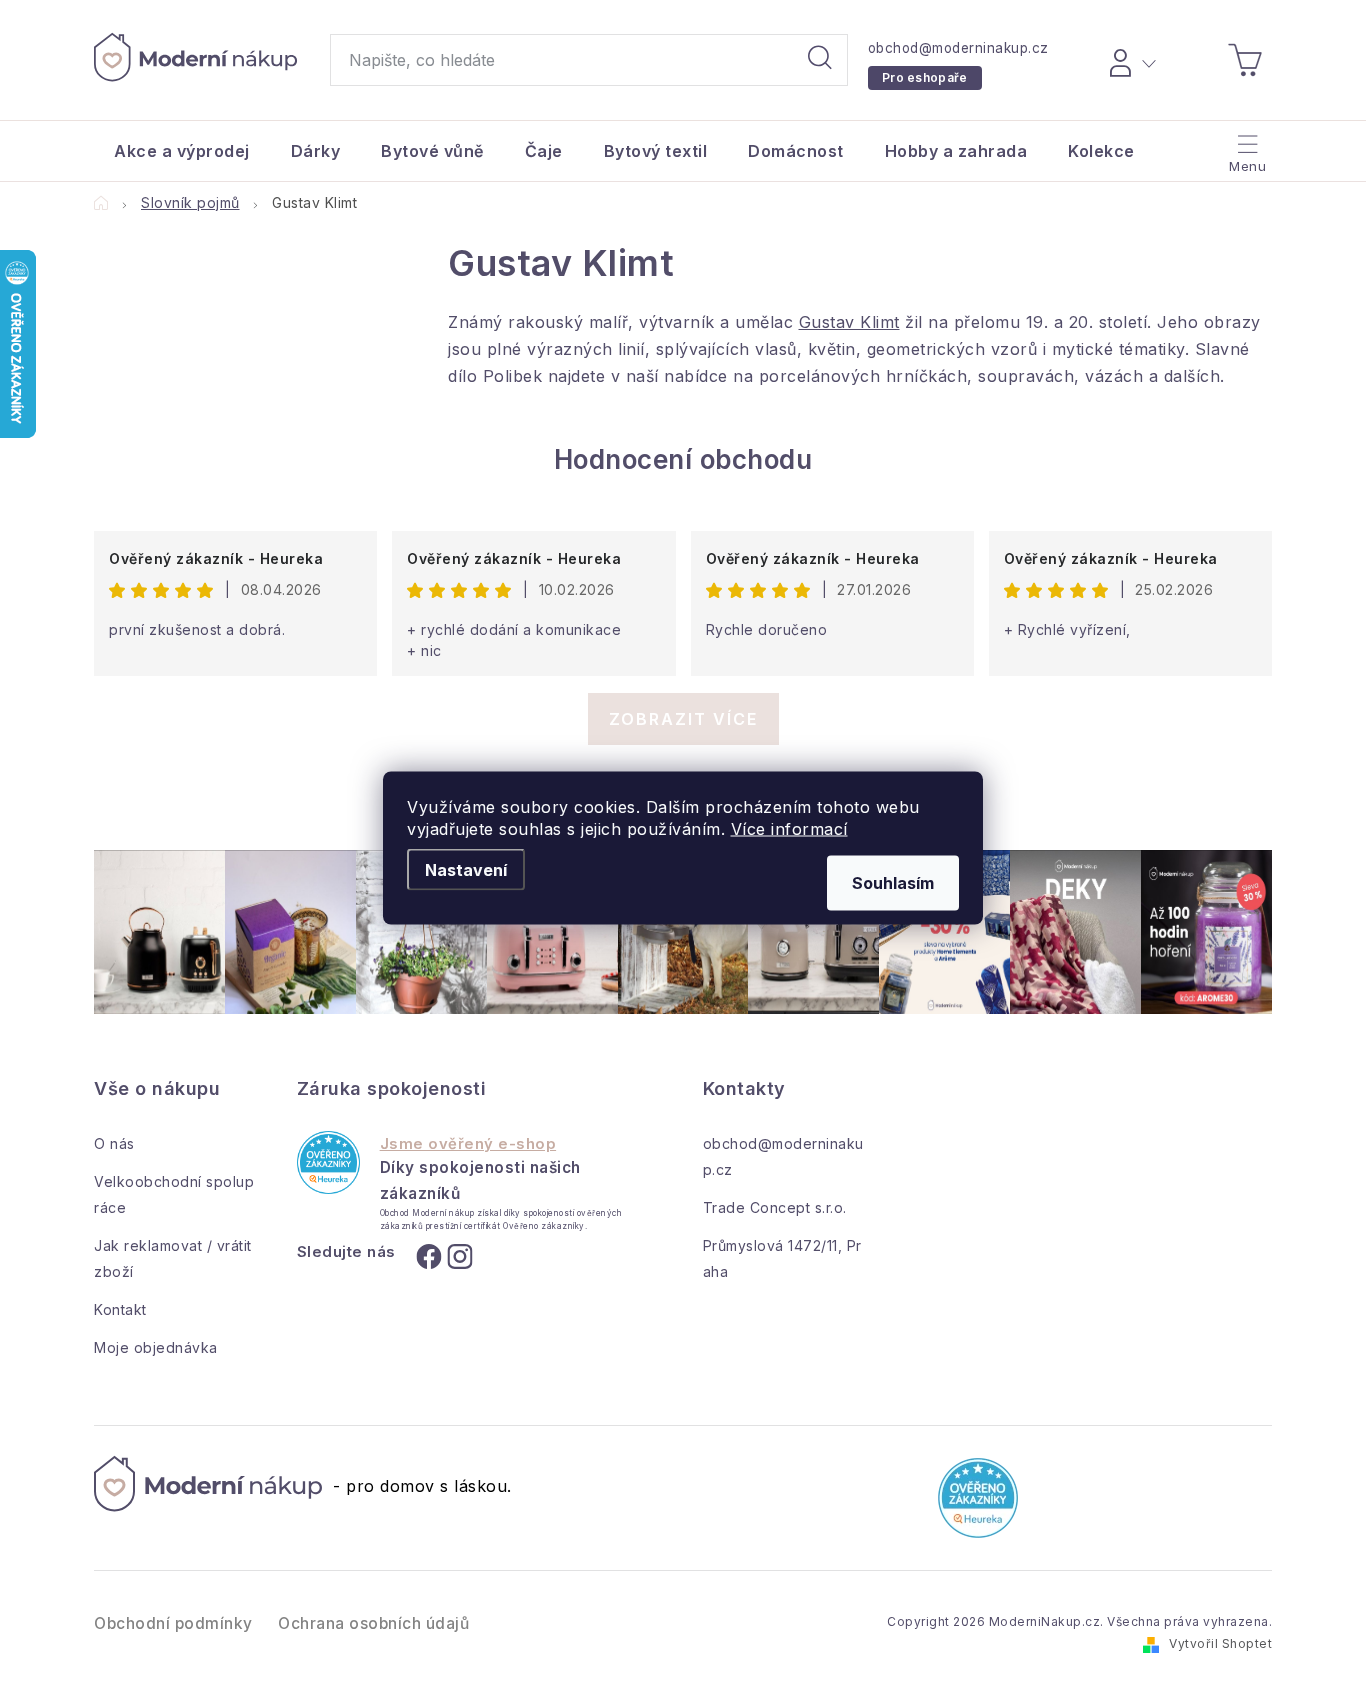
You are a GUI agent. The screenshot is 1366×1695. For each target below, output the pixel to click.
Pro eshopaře (925, 77)
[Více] (1245, 146)
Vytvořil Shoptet (1220, 1643)
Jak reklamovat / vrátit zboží (173, 1258)
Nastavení (466, 869)
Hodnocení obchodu (683, 459)
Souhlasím (893, 882)
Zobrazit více (683, 719)
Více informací (789, 828)
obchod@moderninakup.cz (958, 48)
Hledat (820, 60)
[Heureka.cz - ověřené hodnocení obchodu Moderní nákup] (328, 1162)
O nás (114, 1143)
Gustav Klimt (849, 322)
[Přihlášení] (1129, 60)
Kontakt (120, 1309)
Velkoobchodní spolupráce (174, 1194)
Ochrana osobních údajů (373, 1623)
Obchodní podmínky (173, 1623)
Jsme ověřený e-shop (468, 1144)
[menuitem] (182, 151)
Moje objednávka (156, 1347)
